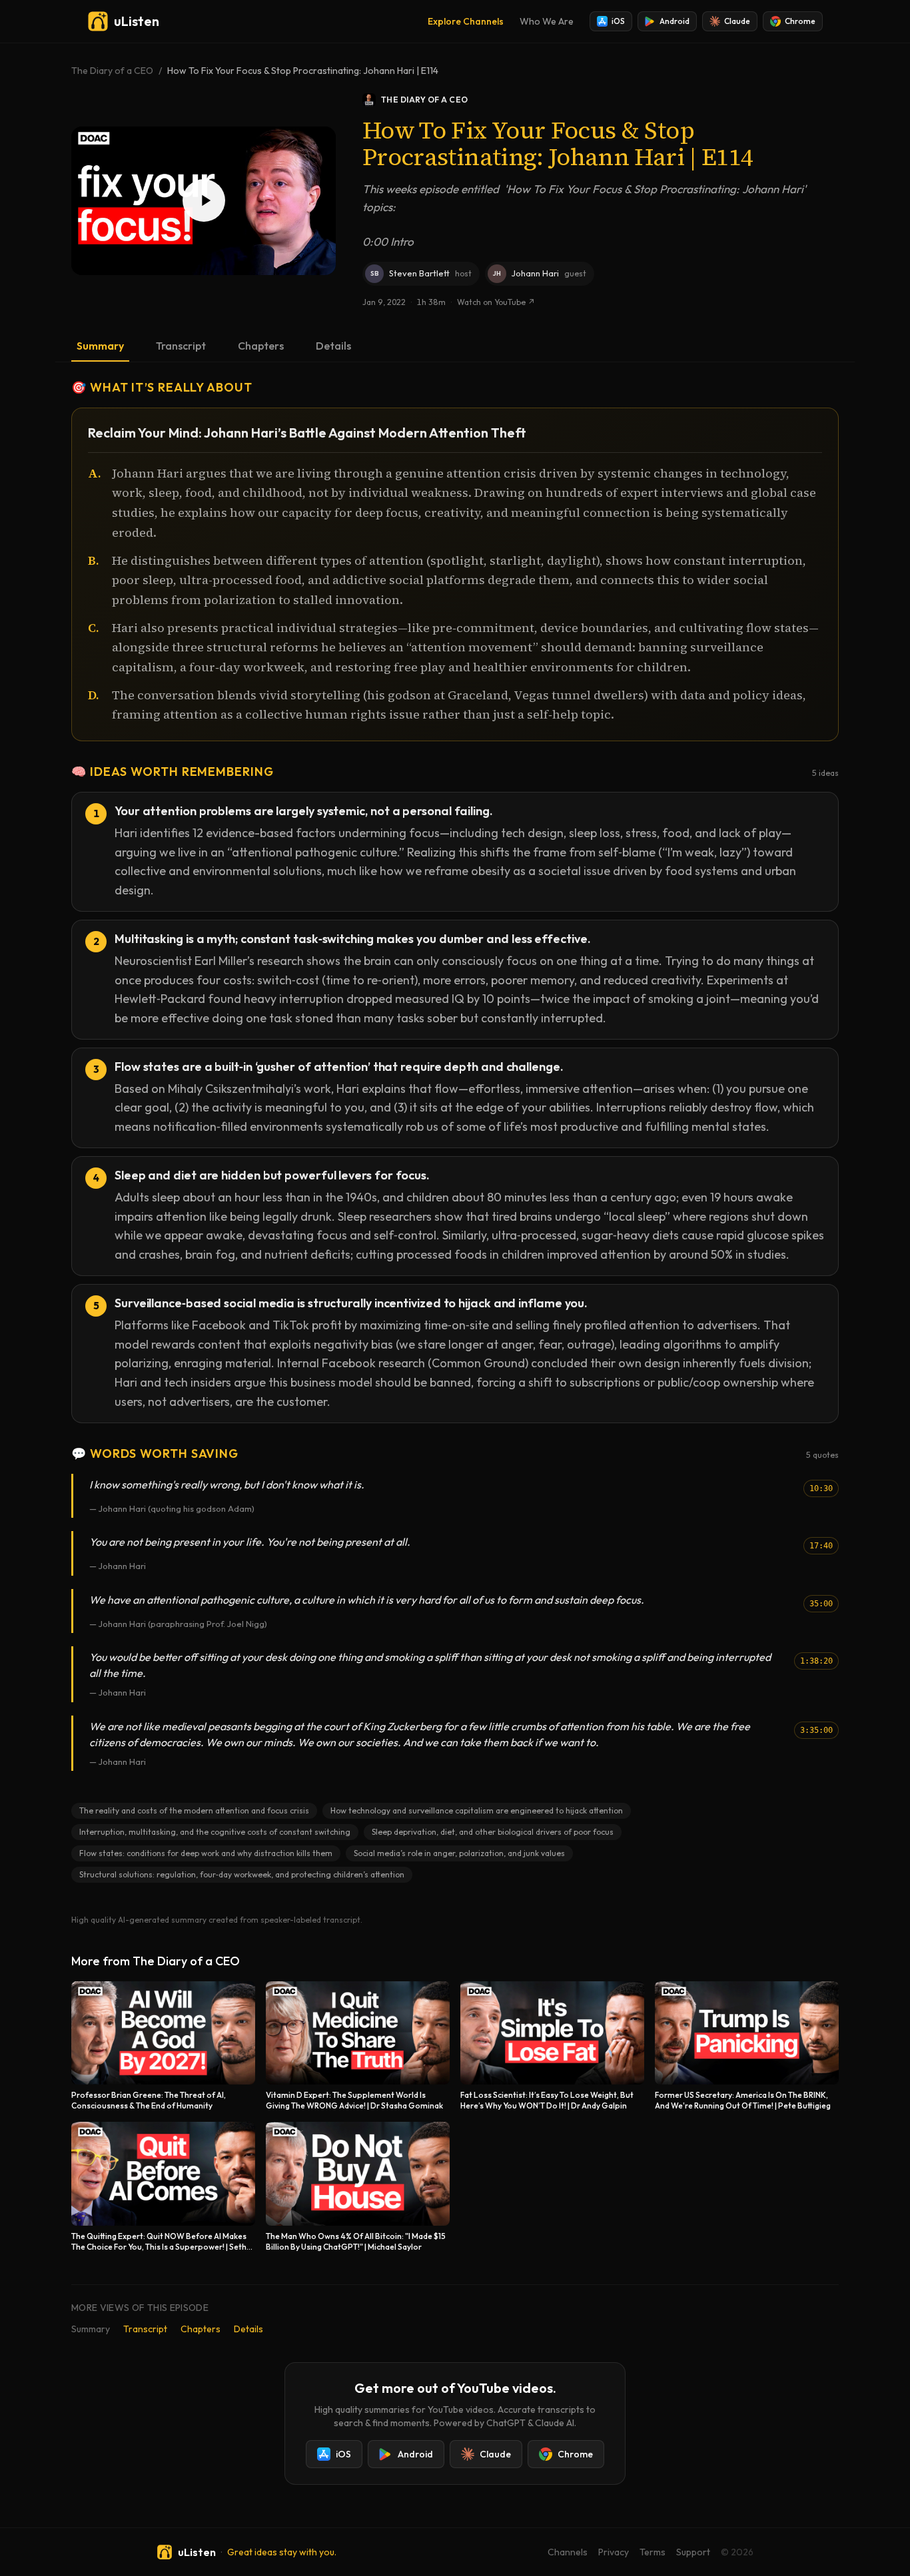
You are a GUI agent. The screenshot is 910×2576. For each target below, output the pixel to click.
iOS (618, 21)
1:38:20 (816, 1661)
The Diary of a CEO (112, 71)
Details (333, 346)
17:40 (821, 1546)
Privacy (614, 2552)
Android (675, 21)
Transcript (181, 346)
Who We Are (547, 21)
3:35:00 (816, 1730)
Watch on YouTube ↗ (496, 302)
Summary (100, 346)
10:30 (821, 1488)
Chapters (261, 346)
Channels (568, 2552)
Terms (653, 2552)
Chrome (800, 21)
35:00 (821, 1604)
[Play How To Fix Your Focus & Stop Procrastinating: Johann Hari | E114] (204, 201)
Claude (737, 21)
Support (693, 2552)
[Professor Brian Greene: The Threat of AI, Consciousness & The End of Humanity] (163, 2046)
